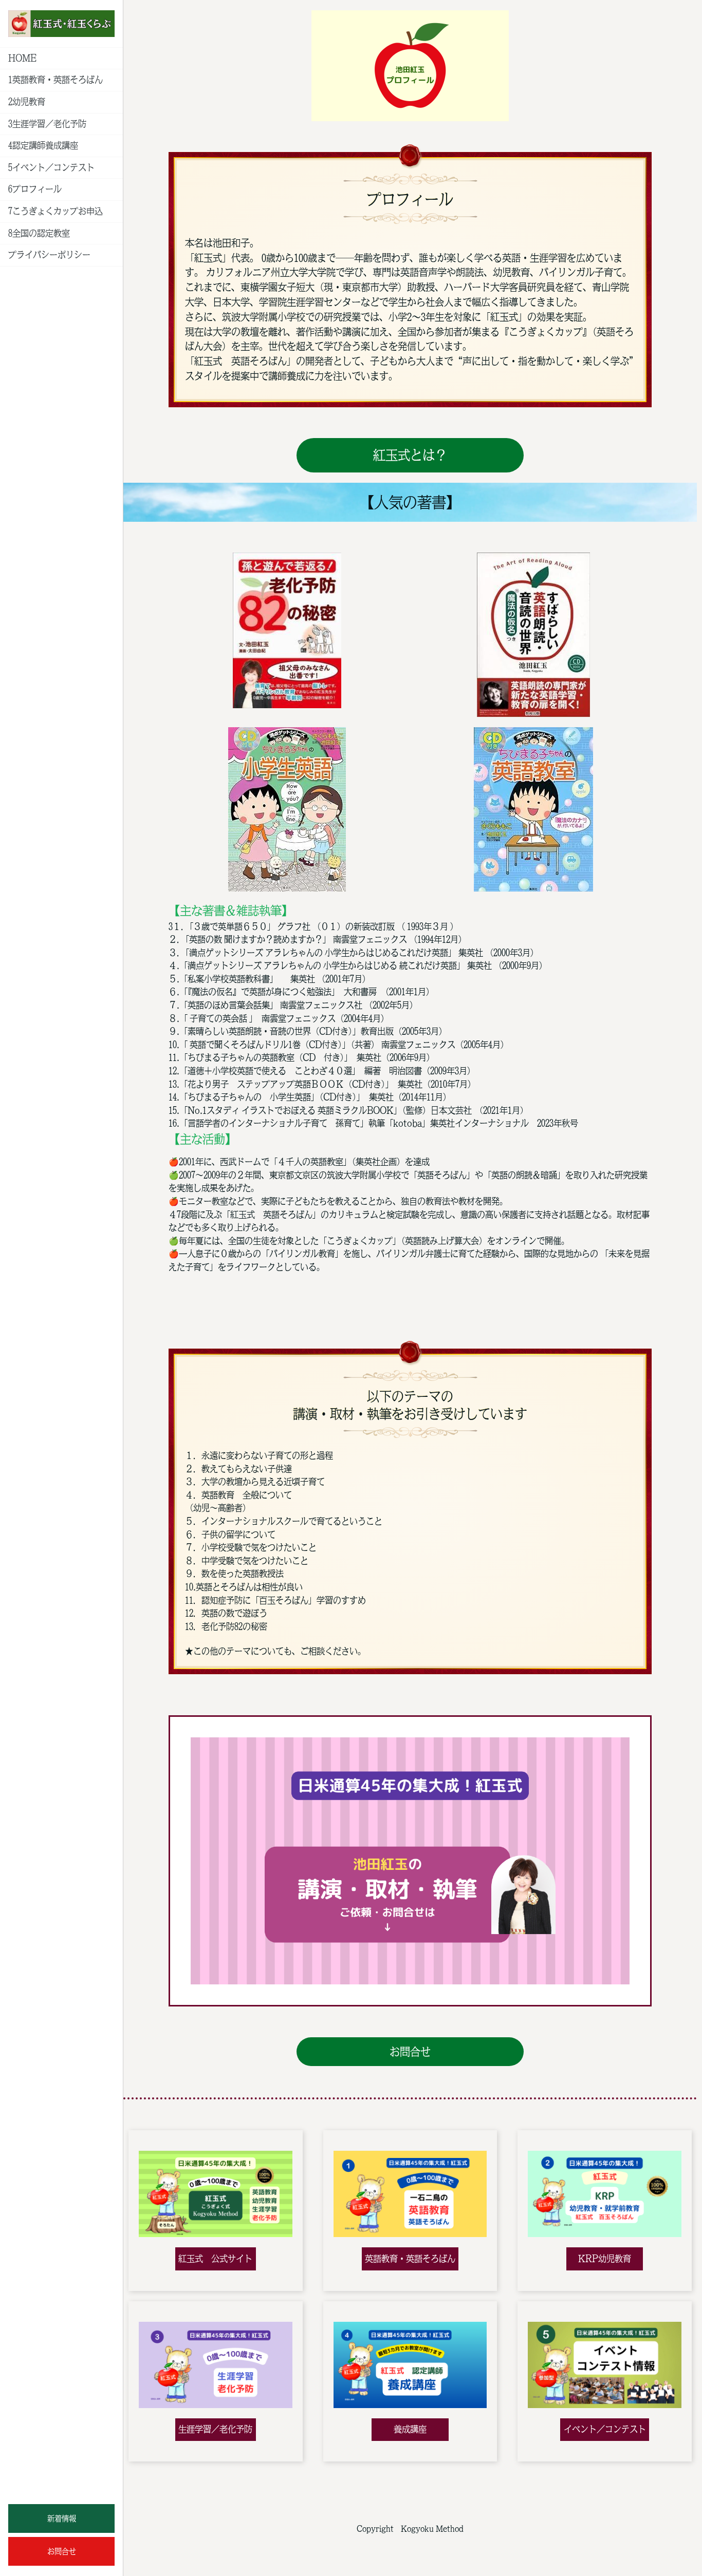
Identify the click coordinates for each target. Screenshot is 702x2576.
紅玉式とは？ (410, 455)
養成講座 (410, 2429)
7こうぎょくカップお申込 (56, 211)
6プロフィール (35, 189)
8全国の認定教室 (39, 233)
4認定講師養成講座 (43, 145)
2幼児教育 (27, 102)
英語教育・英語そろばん (410, 2259)
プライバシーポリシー (49, 255)
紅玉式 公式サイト (215, 2259)
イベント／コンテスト (605, 2429)
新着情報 (62, 2518)
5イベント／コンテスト (51, 167)
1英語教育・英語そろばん (56, 80)
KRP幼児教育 (605, 2259)
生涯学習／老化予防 (215, 2429)
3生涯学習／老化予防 (47, 124)
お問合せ (62, 2551)
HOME (22, 58)
